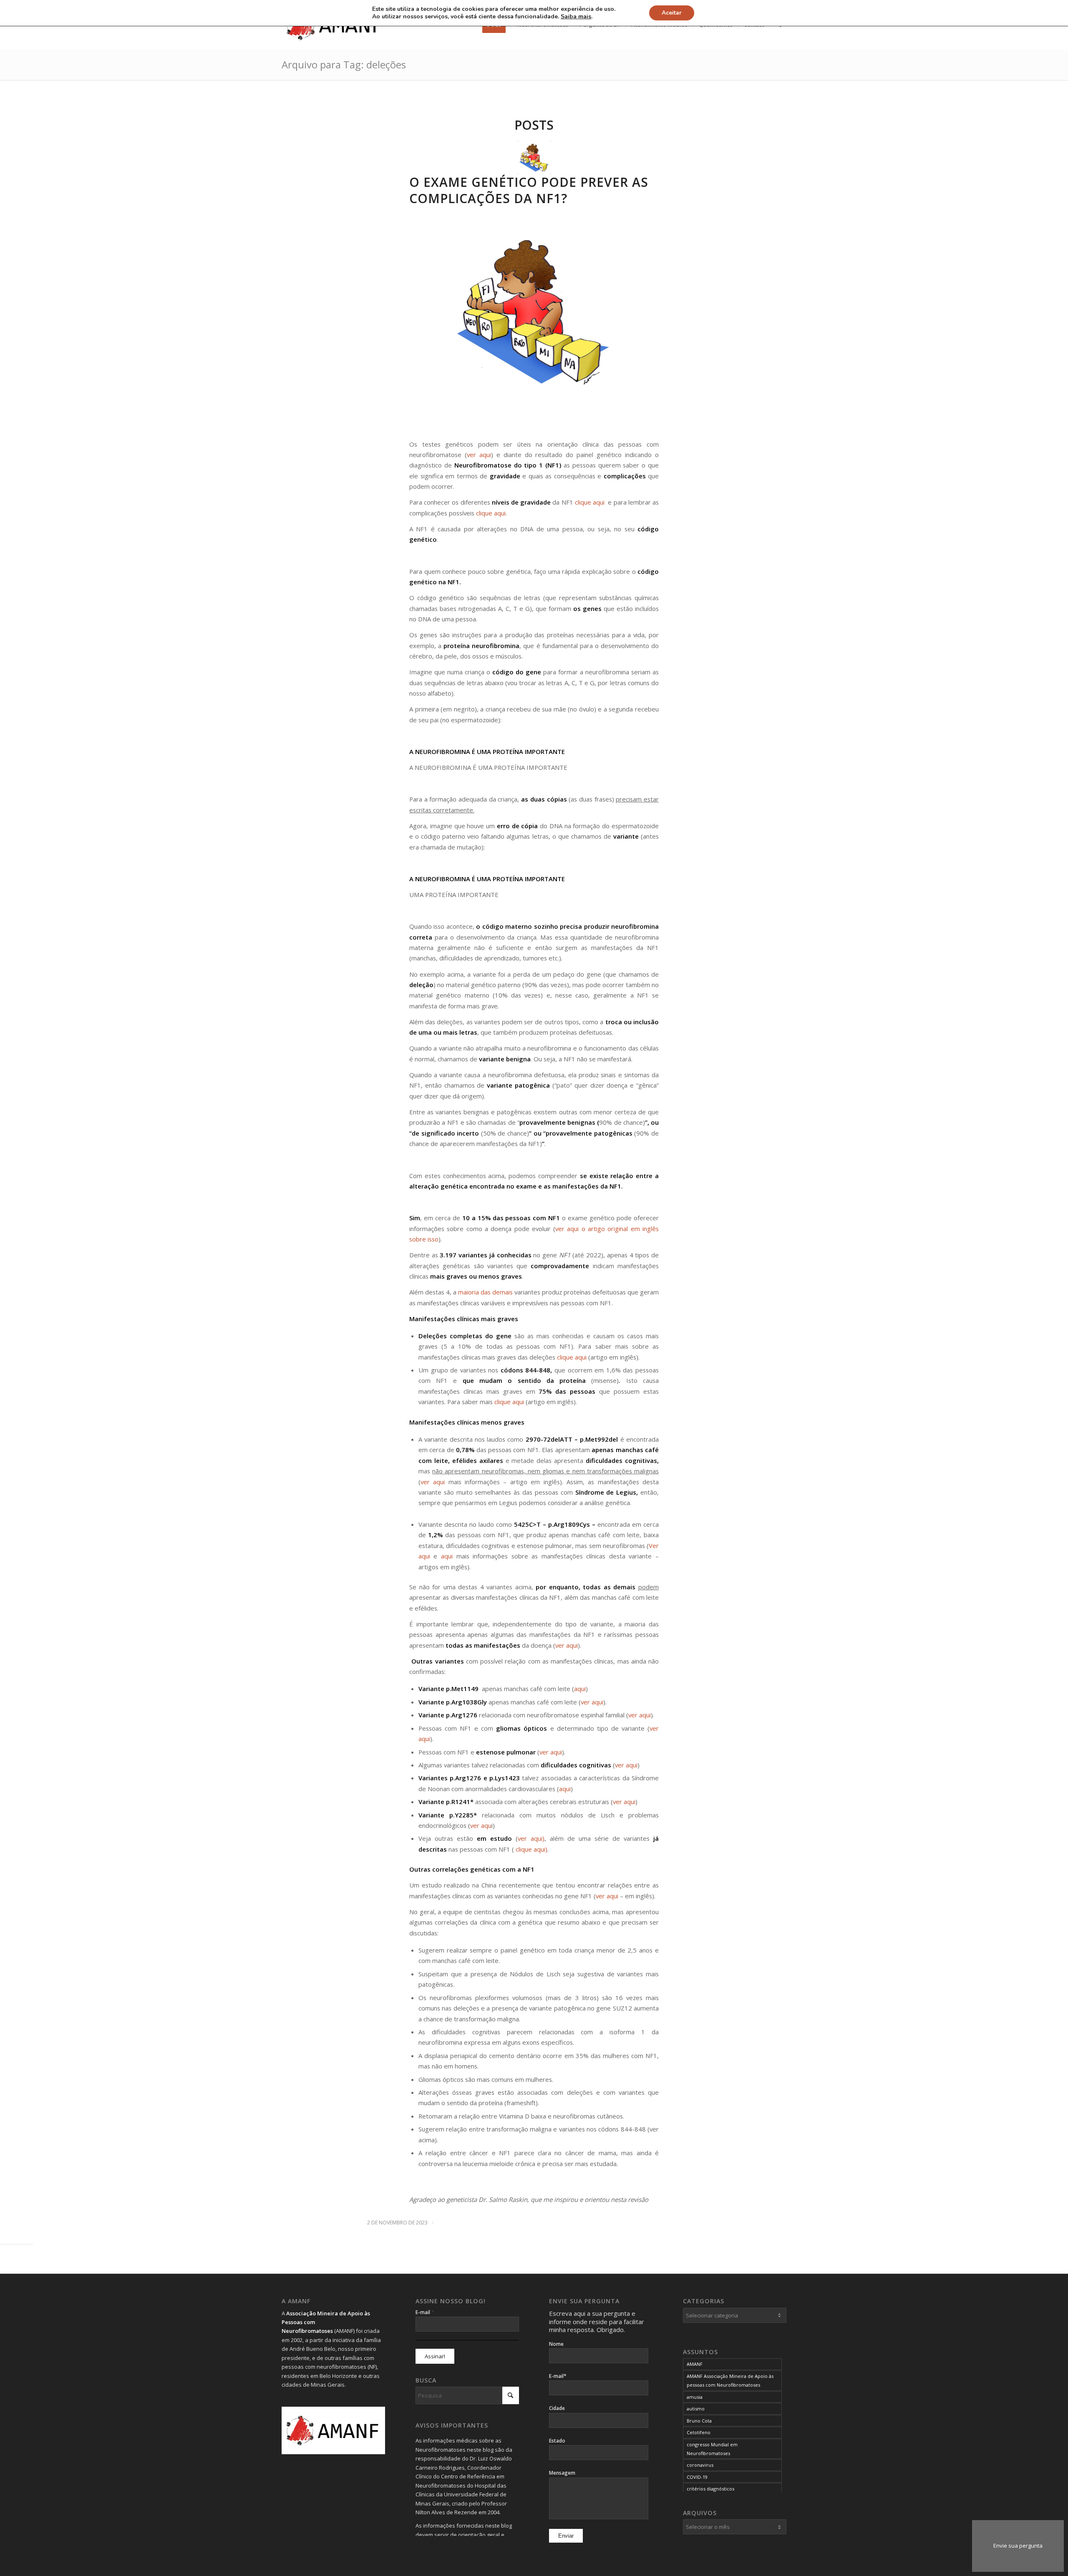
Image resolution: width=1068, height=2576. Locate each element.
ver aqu (481, 1825)
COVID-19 (697, 2477)
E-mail (425, 2312)
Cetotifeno (699, 2432)
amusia (695, 2397)
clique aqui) (531, 1849)
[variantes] (534, 157)
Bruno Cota (699, 2421)
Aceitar (672, 13)
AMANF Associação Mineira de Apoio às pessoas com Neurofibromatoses (730, 2380)
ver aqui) (531, 1838)
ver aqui (479, 455)
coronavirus (700, 2465)
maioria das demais (485, 1292)
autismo (696, 2409)
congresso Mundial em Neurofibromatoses (712, 2449)
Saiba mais (576, 17)
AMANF (695, 2364)
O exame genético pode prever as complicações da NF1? (529, 190)
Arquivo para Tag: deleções (344, 64)
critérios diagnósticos (710, 2489)
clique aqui (591, 502)
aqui (447, 1556)
